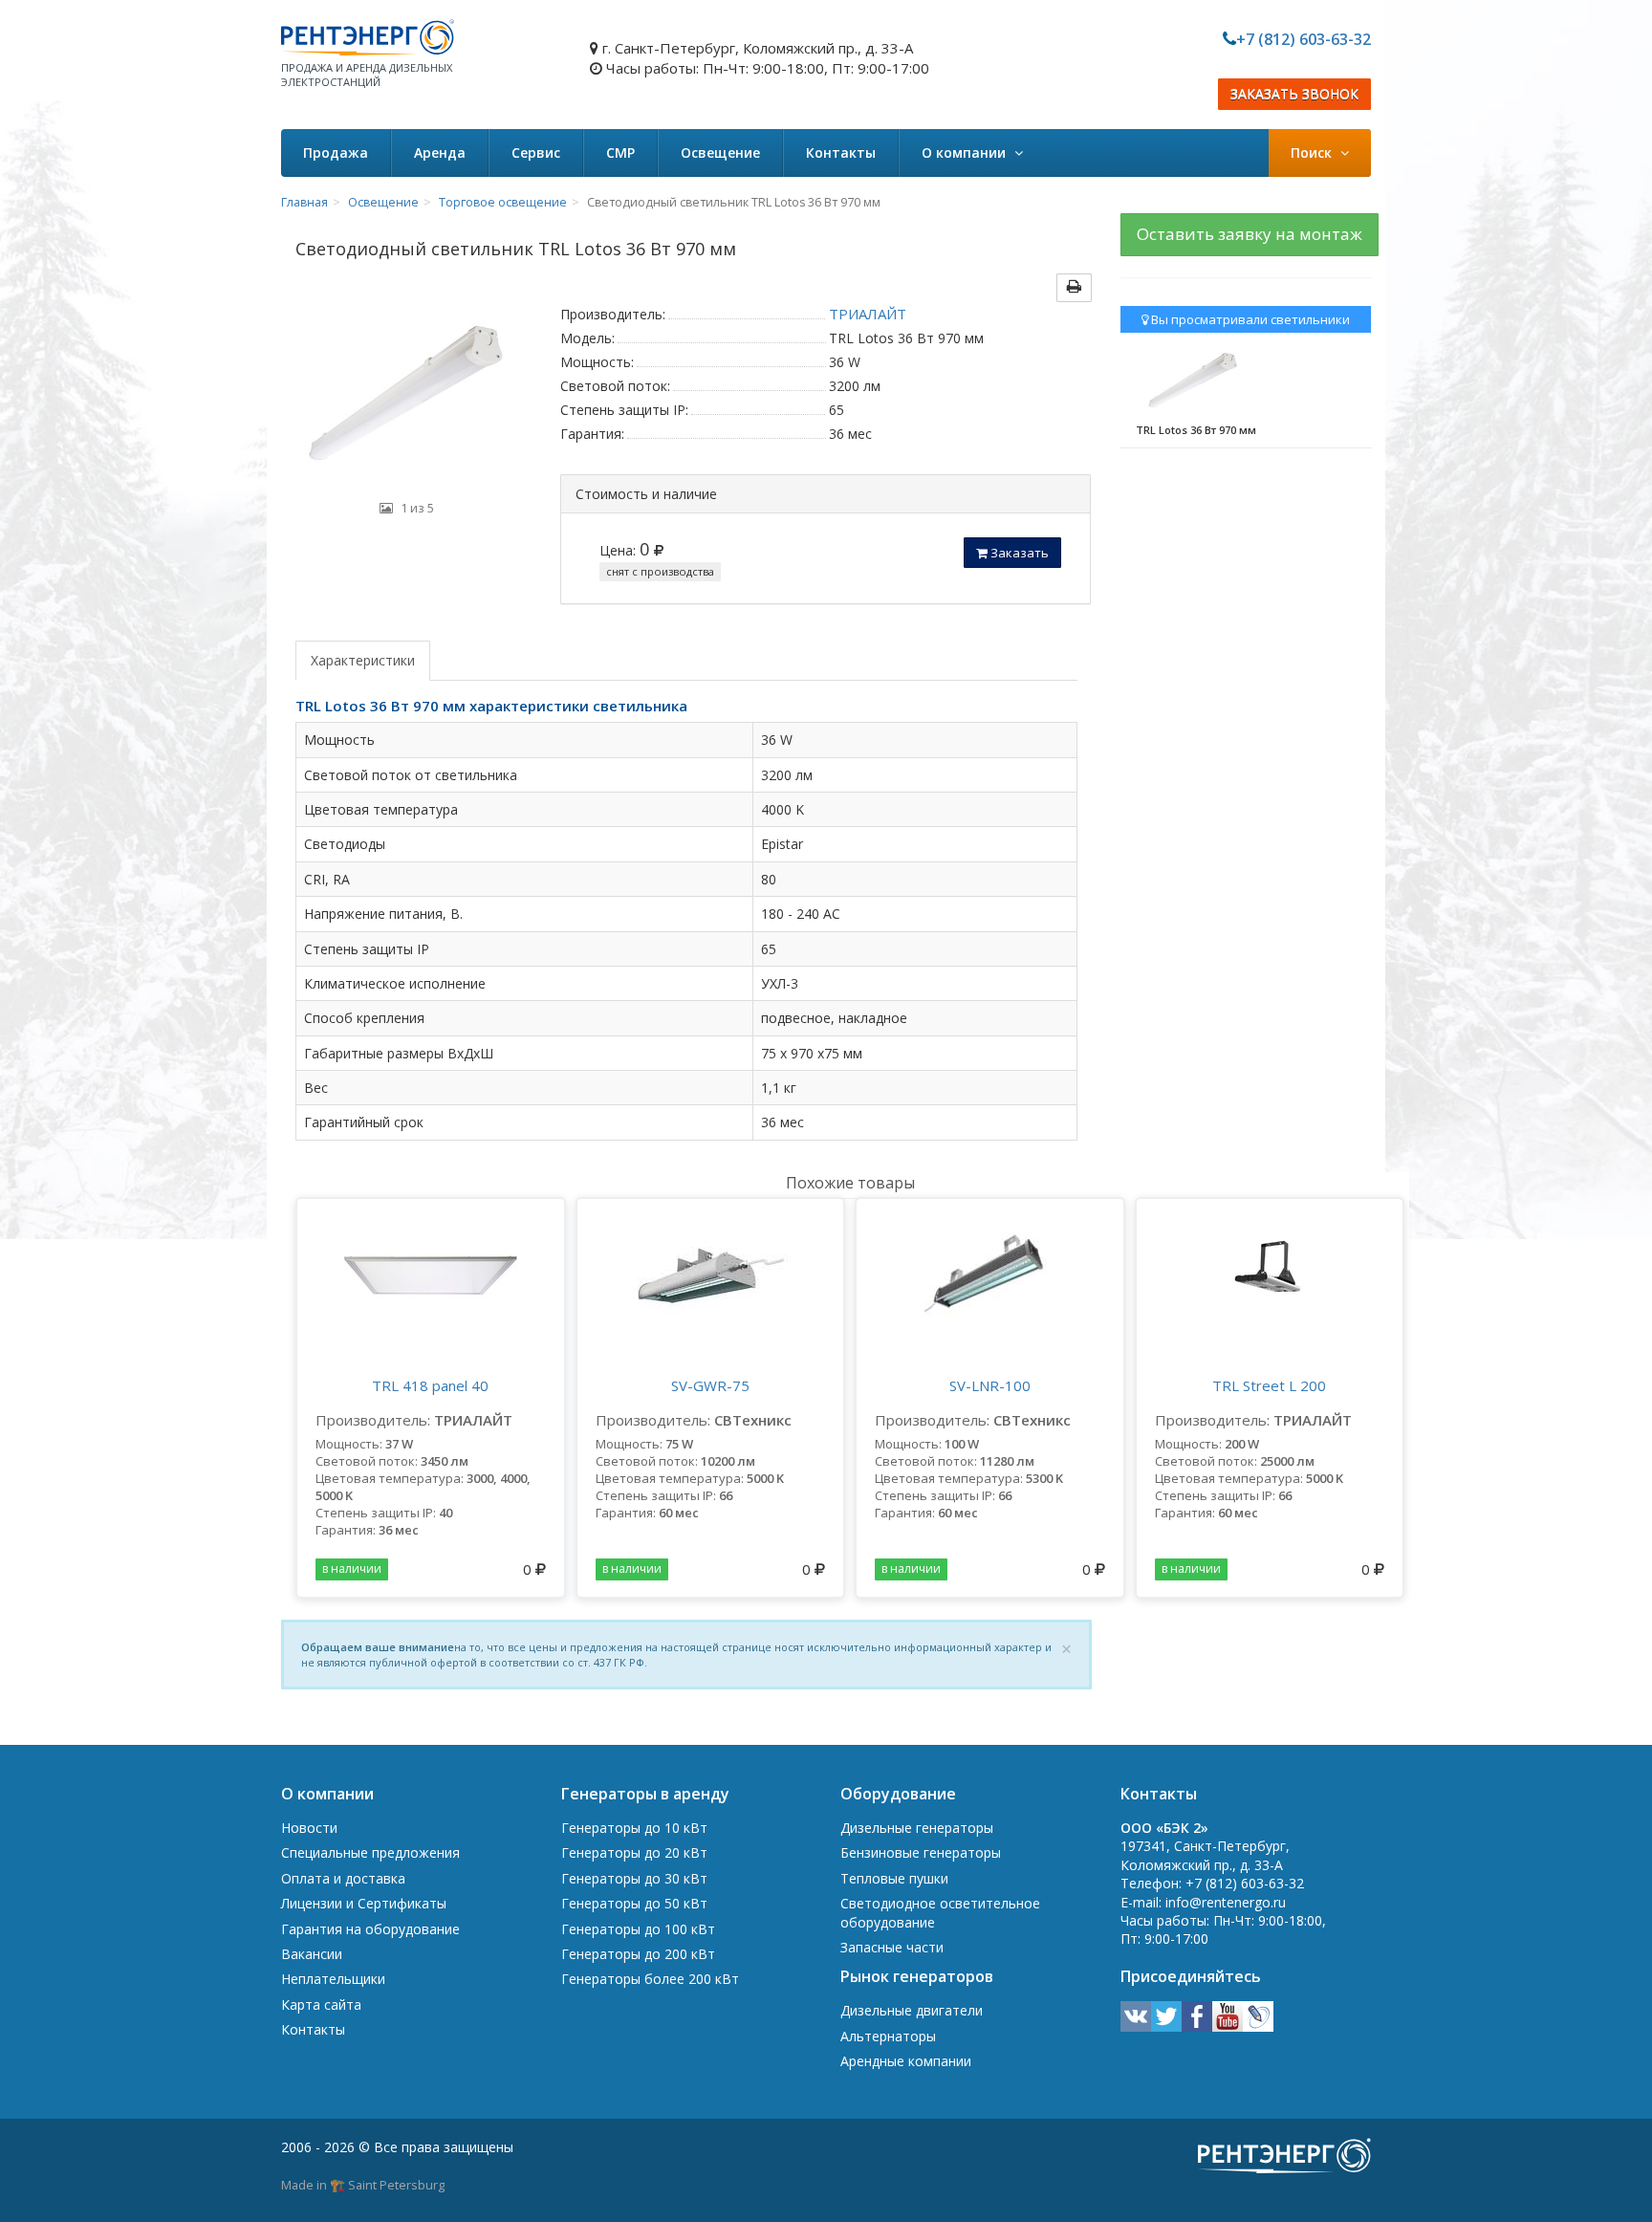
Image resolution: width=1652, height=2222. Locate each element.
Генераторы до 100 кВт (638, 1929)
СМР (620, 152)
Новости (309, 1828)
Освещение (720, 152)
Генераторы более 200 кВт (650, 1979)
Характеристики (363, 660)
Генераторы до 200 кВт (638, 1954)
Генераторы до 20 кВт (634, 1852)
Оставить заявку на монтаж (1250, 234)
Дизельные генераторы (917, 1828)
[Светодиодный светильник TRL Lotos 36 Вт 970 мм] (406, 396)
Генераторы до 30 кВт (634, 1878)
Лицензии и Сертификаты (364, 1903)
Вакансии (312, 1954)
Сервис (536, 152)
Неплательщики (333, 1979)
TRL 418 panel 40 (430, 1385)
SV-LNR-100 (990, 1385)
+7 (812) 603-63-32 (1304, 39)
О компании (966, 152)
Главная (304, 202)
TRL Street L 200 (1269, 1385)
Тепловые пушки (894, 1878)
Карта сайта (321, 2004)
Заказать (1018, 553)
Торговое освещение (503, 202)
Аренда (440, 152)
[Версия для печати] (1074, 288)
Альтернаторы (888, 2036)
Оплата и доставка (343, 1878)
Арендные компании (906, 2061)
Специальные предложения (370, 1852)
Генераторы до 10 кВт (634, 1828)
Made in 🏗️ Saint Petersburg (363, 2185)
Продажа (336, 152)
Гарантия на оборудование (370, 1929)
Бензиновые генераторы (921, 1852)
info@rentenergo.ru (1226, 1902)
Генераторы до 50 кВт (634, 1903)
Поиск (1313, 152)
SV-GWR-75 (710, 1385)
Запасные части (892, 1947)
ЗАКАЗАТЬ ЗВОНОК (1294, 94)
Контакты (841, 152)
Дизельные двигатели (912, 2010)
